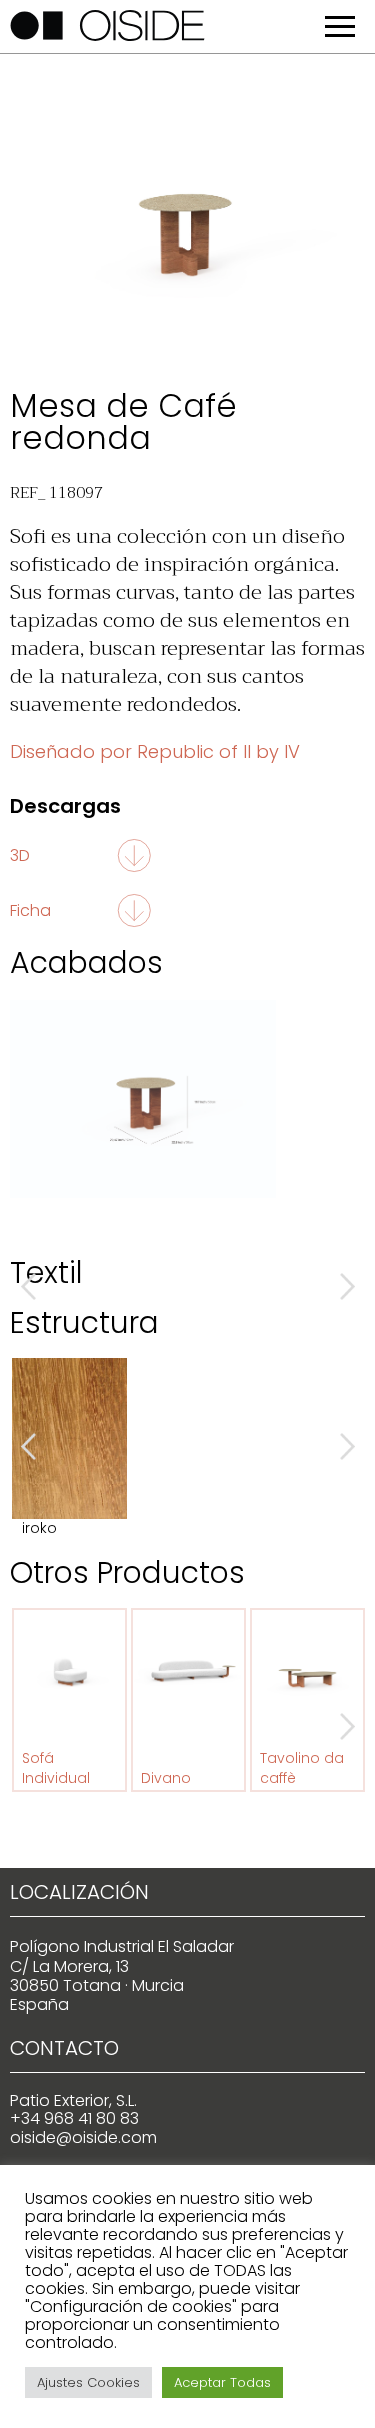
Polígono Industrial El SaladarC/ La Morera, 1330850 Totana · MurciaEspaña (122, 1975)
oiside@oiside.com (83, 2137)
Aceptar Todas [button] (222, 2382)
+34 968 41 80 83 (74, 2118)
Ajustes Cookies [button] (88, 2382)
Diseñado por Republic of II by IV (155, 751)
